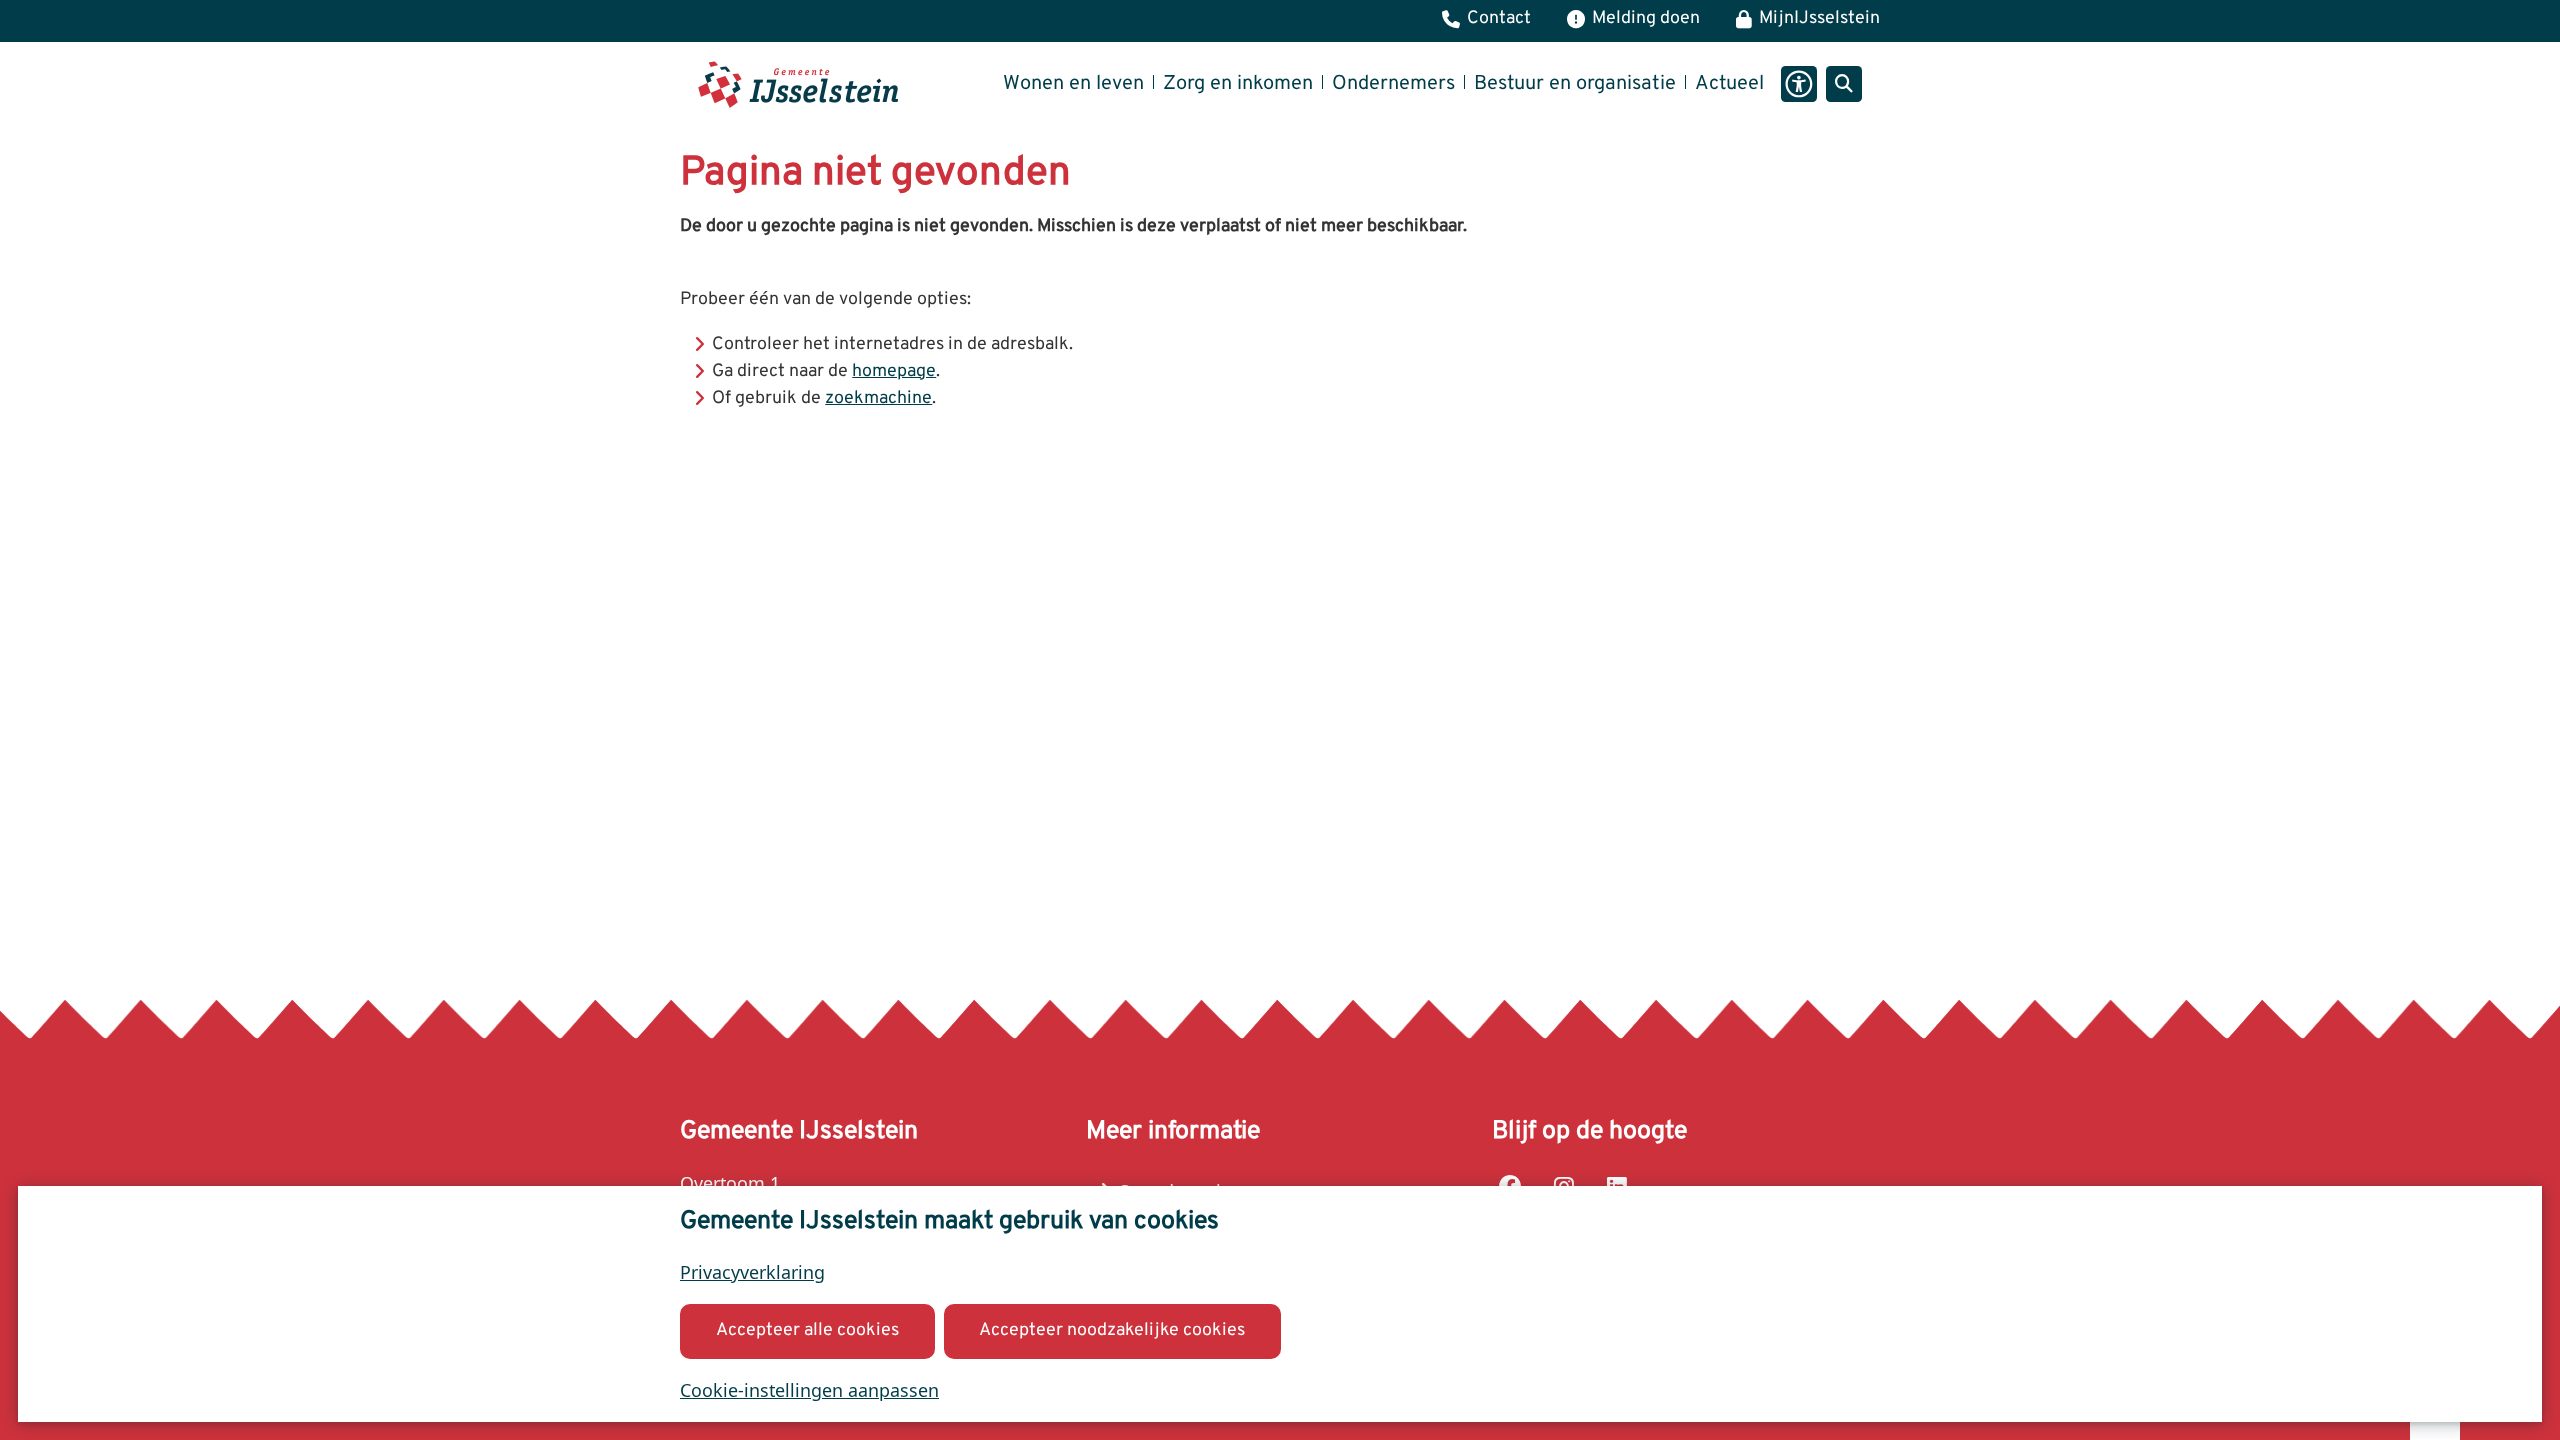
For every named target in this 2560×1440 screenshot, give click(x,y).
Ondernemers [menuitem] (1393, 84)
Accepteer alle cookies (807, 1330)
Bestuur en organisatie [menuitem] (1575, 84)
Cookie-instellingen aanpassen (809, 1390)
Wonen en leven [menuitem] (1073, 84)
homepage (894, 371)
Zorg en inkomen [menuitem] (1238, 84)
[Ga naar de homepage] (798, 84)
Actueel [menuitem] (1729, 84)
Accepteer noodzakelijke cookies (1112, 1330)
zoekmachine (878, 398)
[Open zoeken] (1844, 84)
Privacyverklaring (752, 1272)
